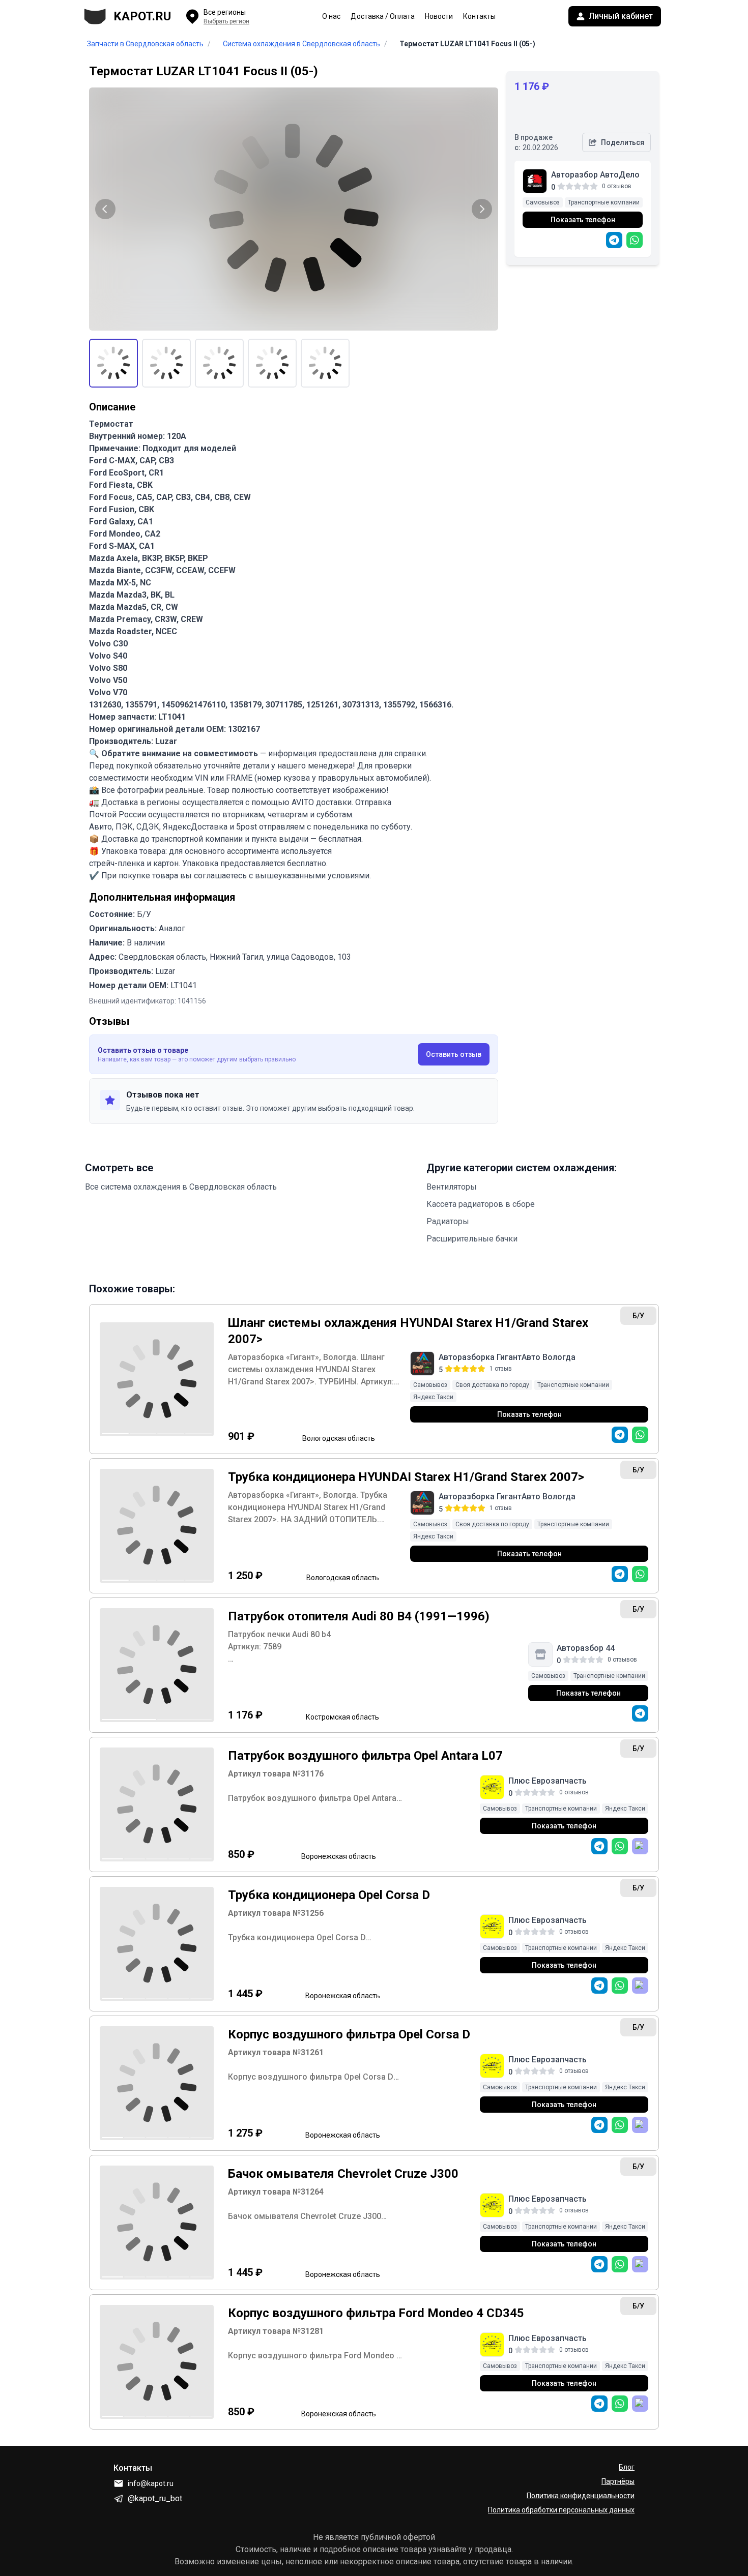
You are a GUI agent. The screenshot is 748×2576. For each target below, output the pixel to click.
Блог (627, 2467)
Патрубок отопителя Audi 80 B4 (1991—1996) (359, 1616)
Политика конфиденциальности (581, 2496)
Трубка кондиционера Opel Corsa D (329, 1895)
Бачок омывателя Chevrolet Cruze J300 (343, 2174)
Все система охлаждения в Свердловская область (181, 1187)
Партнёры (618, 2481)
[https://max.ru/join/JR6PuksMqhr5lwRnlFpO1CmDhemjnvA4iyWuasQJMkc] (640, 1846)
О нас (331, 16)
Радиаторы (448, 1221)
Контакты (479, 16)
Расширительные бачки (472, 1239)
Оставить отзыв (454, 1054)
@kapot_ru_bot (155, 2498)
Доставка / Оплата (383, 16)
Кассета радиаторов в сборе (481, 1204)
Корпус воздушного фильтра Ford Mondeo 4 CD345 (376, 2313)
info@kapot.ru (151, 2483)
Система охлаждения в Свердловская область (301, 44)
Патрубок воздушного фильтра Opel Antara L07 (365, 1756)
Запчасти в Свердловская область (145, 44)
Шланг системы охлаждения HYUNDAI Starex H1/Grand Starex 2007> (408, 1331)
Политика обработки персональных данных (561, 2510)
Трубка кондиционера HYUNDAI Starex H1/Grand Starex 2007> (406, 1477)
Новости (439, 16)
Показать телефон (583, 220)
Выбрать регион (226, 21)
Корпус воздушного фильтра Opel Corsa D (349, 2034)
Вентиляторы (452, 1187)
